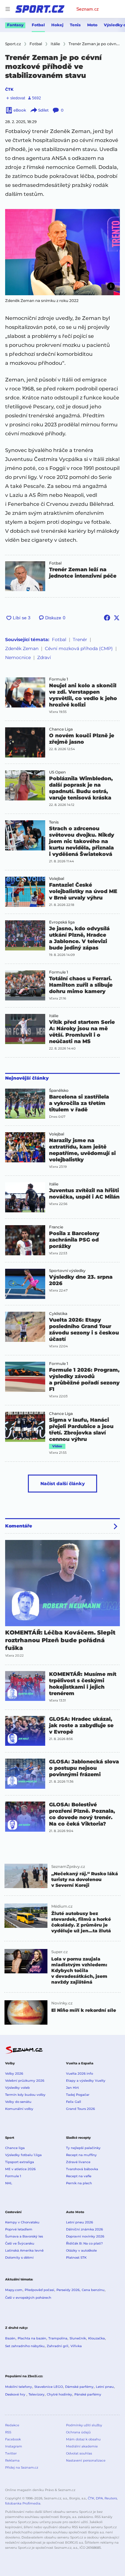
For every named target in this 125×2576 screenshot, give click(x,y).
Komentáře (19, 1526)
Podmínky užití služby (84, 2425)
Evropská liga (62, 922)
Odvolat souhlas (79, 2453)
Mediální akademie (82, 2446)
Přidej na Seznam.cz (22, 2467)
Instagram (14, 2446)
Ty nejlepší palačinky (83, 2148)
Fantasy (15, 25)
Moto (92, 25)
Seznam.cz (88, 9)
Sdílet (43, 110)
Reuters (111, 2498)
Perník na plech (79, 2183)
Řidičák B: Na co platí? (84, 2243)
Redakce (12, 2425)
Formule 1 (58, 679)
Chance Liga (61, 729)
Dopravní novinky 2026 (85, 2236)
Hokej (57, 25)
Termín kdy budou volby (25, 2095)
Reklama (12, 2460)
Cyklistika (58, 1314)
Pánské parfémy (88, 2394)
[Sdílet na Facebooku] (107, 618)
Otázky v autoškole (81, 2250)
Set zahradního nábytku (25, 2346)
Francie (56, 1227)
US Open (57, 772)
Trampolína (58, 2338)
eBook (20, 110)
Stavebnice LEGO (49, 2387)
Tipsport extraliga (20, 2162)
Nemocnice (18, 657)
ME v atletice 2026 (20, 2169)
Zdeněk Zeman (22, 648)
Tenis (75, 25)
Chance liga (15, 2148)
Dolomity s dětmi (19, 2258)
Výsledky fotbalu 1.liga (23, 2155)
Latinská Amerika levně (24, 2250)
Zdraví (44, 657)
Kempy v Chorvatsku (22, 2222)
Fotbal (38, 25)
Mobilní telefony (19, 2387)
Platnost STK (76, 2258)
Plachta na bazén (32, 2338)
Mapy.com (14, 2290)
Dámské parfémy (79, 2387)
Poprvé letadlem (19, 2229)
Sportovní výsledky (67, 1271)
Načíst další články (63, 1484)
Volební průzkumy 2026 (25, 2081)
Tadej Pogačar (78, 2095)
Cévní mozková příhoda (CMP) (79, 648)
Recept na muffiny (81, 2155)
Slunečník (78, 2338)
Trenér (80, 640)
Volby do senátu (18, 2102)
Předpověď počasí (39, 2290)
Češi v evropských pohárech (28, 2298)
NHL (9, 2183)
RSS (8, 2432)
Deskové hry (16, 2394)
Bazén (10, 2338)
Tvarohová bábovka (82, 2169)
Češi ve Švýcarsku (20, 2243)
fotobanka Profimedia (23, 2503)
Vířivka (76, 2346)
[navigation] (8, 9)
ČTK (9, 89)
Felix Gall (74, 2102)
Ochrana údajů (78, 2432)
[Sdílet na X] (117, 618)
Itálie (54, 1016)
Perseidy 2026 (68, 2290)
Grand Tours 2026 (80, 2109)
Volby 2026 (14, 2074)
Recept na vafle (79, 2176)
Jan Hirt (72, 2088)
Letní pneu (105, 2387)
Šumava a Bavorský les (24, 2236)
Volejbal (57, 879)
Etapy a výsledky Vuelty (86, 2081)
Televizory (37, 2394)
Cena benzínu (93, 2290)
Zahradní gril (58, 2346)
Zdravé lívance (78, 2162)
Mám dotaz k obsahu (83, 2439)
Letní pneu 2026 (79, 2222)
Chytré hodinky (59, 2394)
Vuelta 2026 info (79, 2074)
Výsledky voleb (17, 2088)
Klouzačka (96, 2338)
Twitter (11, 2453)
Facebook (13, 2439)
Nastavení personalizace (86, 2460)
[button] (63, 252)
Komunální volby (19, 2109)
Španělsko (59, 1091)
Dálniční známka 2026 (84, 2229)
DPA (99, 2498)
